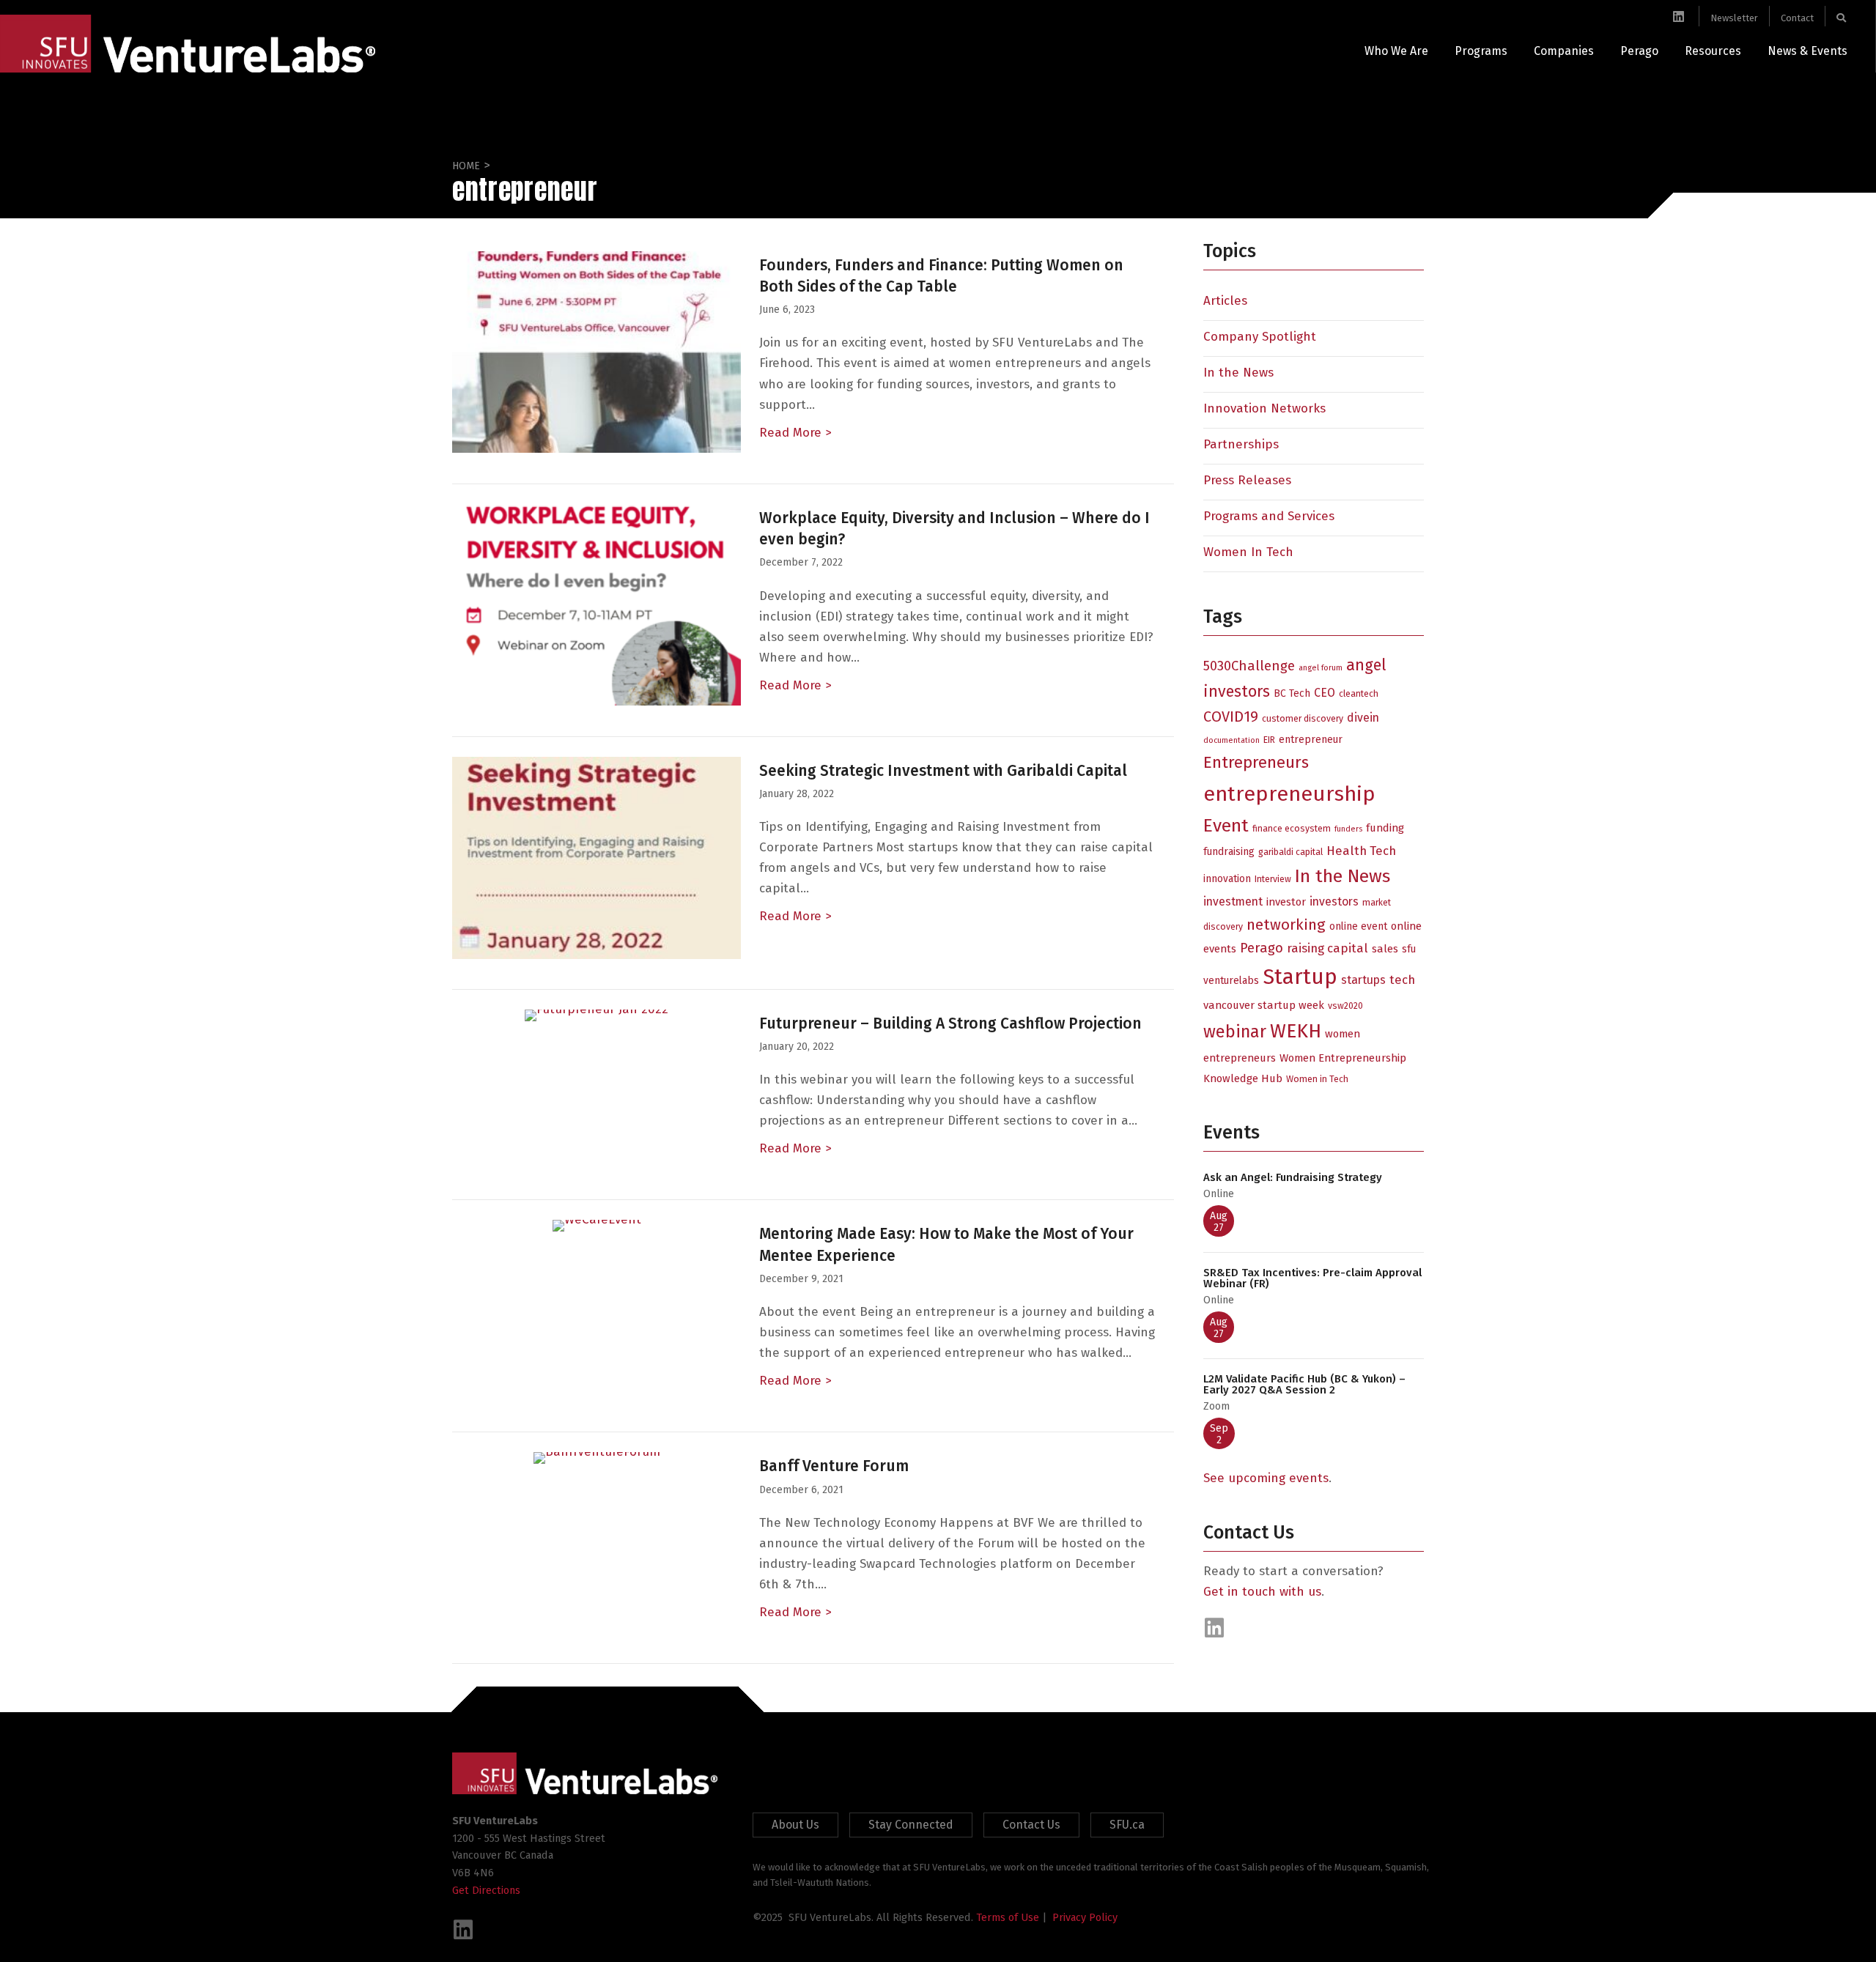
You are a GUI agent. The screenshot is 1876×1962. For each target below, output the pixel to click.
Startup (1300, 977)
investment (1233, 902)
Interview (1273, 879)
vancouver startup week (1264, 1005)
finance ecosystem (1292, 828)
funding (1385, 828)
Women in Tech (1317, 1079)
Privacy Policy (1085, 1917)
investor (1286, 902)
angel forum (1321, 668)
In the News (1238, 373)
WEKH (1296, 1031)
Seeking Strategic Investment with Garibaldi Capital (943, 771)
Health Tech (1361, 851)
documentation (1231, 740)
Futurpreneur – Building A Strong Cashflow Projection (950, 1023)
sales (1385, 949)
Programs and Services (1269, 516)
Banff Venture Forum (834, 1466)
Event (1226, 826)
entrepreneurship (1289, 794)
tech (1402, 980)
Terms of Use (1008, 1917)
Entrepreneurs (1256, 762)
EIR (1269, 740)
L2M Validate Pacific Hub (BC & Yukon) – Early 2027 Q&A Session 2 (1304, 1384)
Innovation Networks (1264, 408)
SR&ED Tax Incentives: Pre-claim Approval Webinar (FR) (1312, 1278)
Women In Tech (1248, 552)
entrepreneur (1311, 740)
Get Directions (486, 1890)
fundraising (1229, 852)
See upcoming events (1266, 1478)
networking (1286, 925)
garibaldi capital (1290, 852)
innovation (1227, 879)
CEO (1325, 693)
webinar (1235, 1032)
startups (1363, 980)
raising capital (1327, 948)
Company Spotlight (1260, 337)
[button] (1214, 1628)
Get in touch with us (1262, 1592)
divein (1363, 718)
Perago (1262, 948)
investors (1334, 902)
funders (1348, 829)
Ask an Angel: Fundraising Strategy (1293, 1177)
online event (1358, 926)
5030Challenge (1249, 666)
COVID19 (1231, 717)
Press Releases (1247, 480)
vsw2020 (1345, 1006)
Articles (1225, 301)
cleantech (1359, 693)
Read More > (795, 433)
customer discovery (1303, 718)
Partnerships (1241, 444)
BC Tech (1292, 693)
